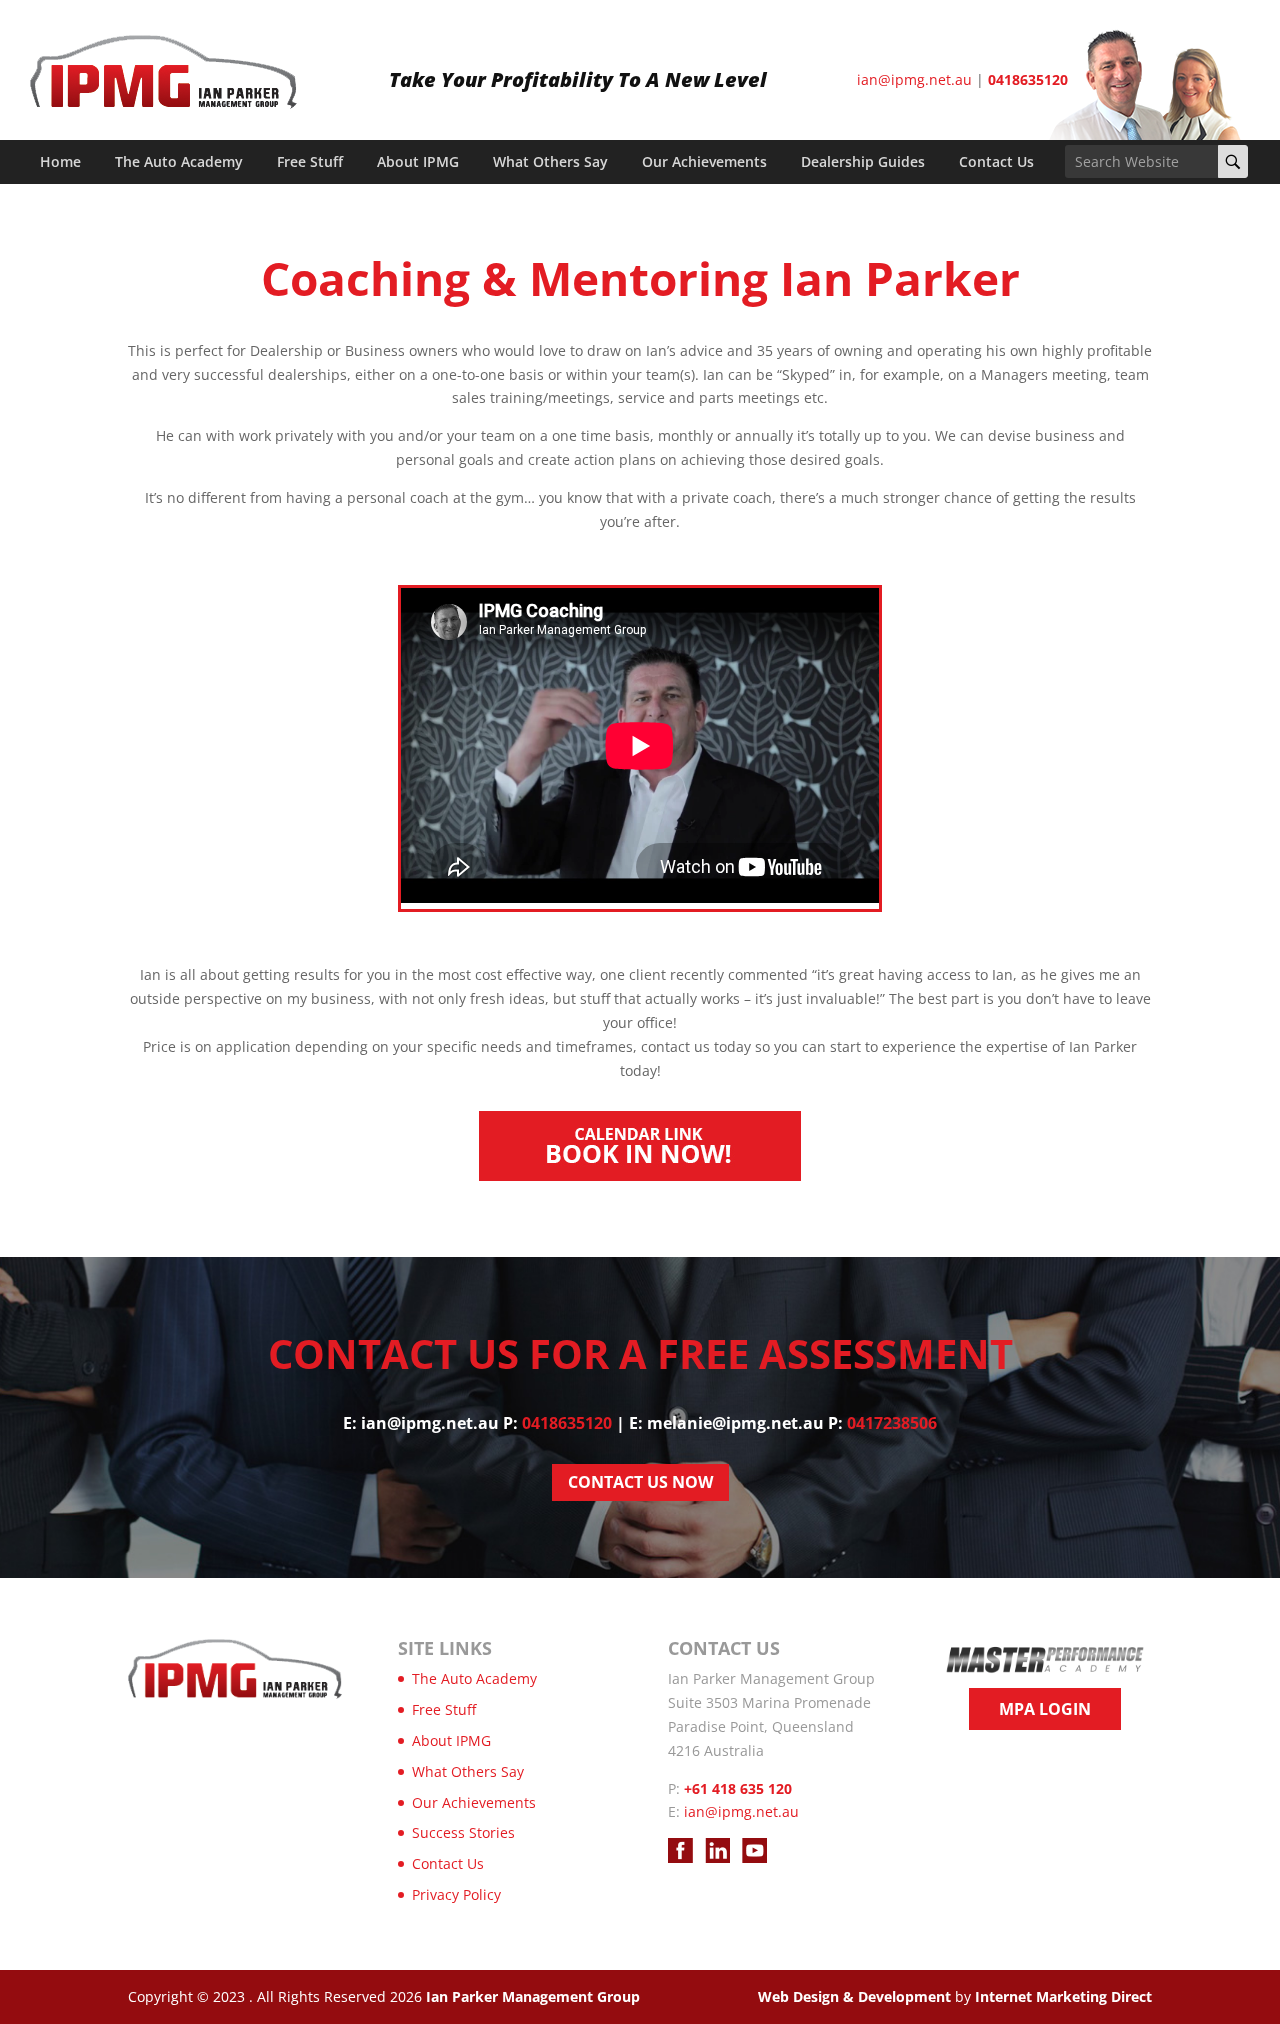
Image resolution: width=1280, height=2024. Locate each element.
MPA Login (1045, 1709)
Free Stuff (310, 161)
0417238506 (892, 1423)
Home (60, 161)
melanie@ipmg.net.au (735, 1423)
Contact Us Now (640, 1482)
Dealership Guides (863, 161)
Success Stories (463, 1832)
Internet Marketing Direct (1063, 1996)
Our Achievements (704, 161)
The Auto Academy (179, 161)
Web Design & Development (854, 1996)
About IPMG (418, 161)
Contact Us (996, 161)
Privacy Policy (456, 1894)
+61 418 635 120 (738, 1788)
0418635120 (567, 1423)
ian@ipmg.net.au (914, 79)
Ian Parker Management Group (533, 1996)
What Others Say (550, 161)
